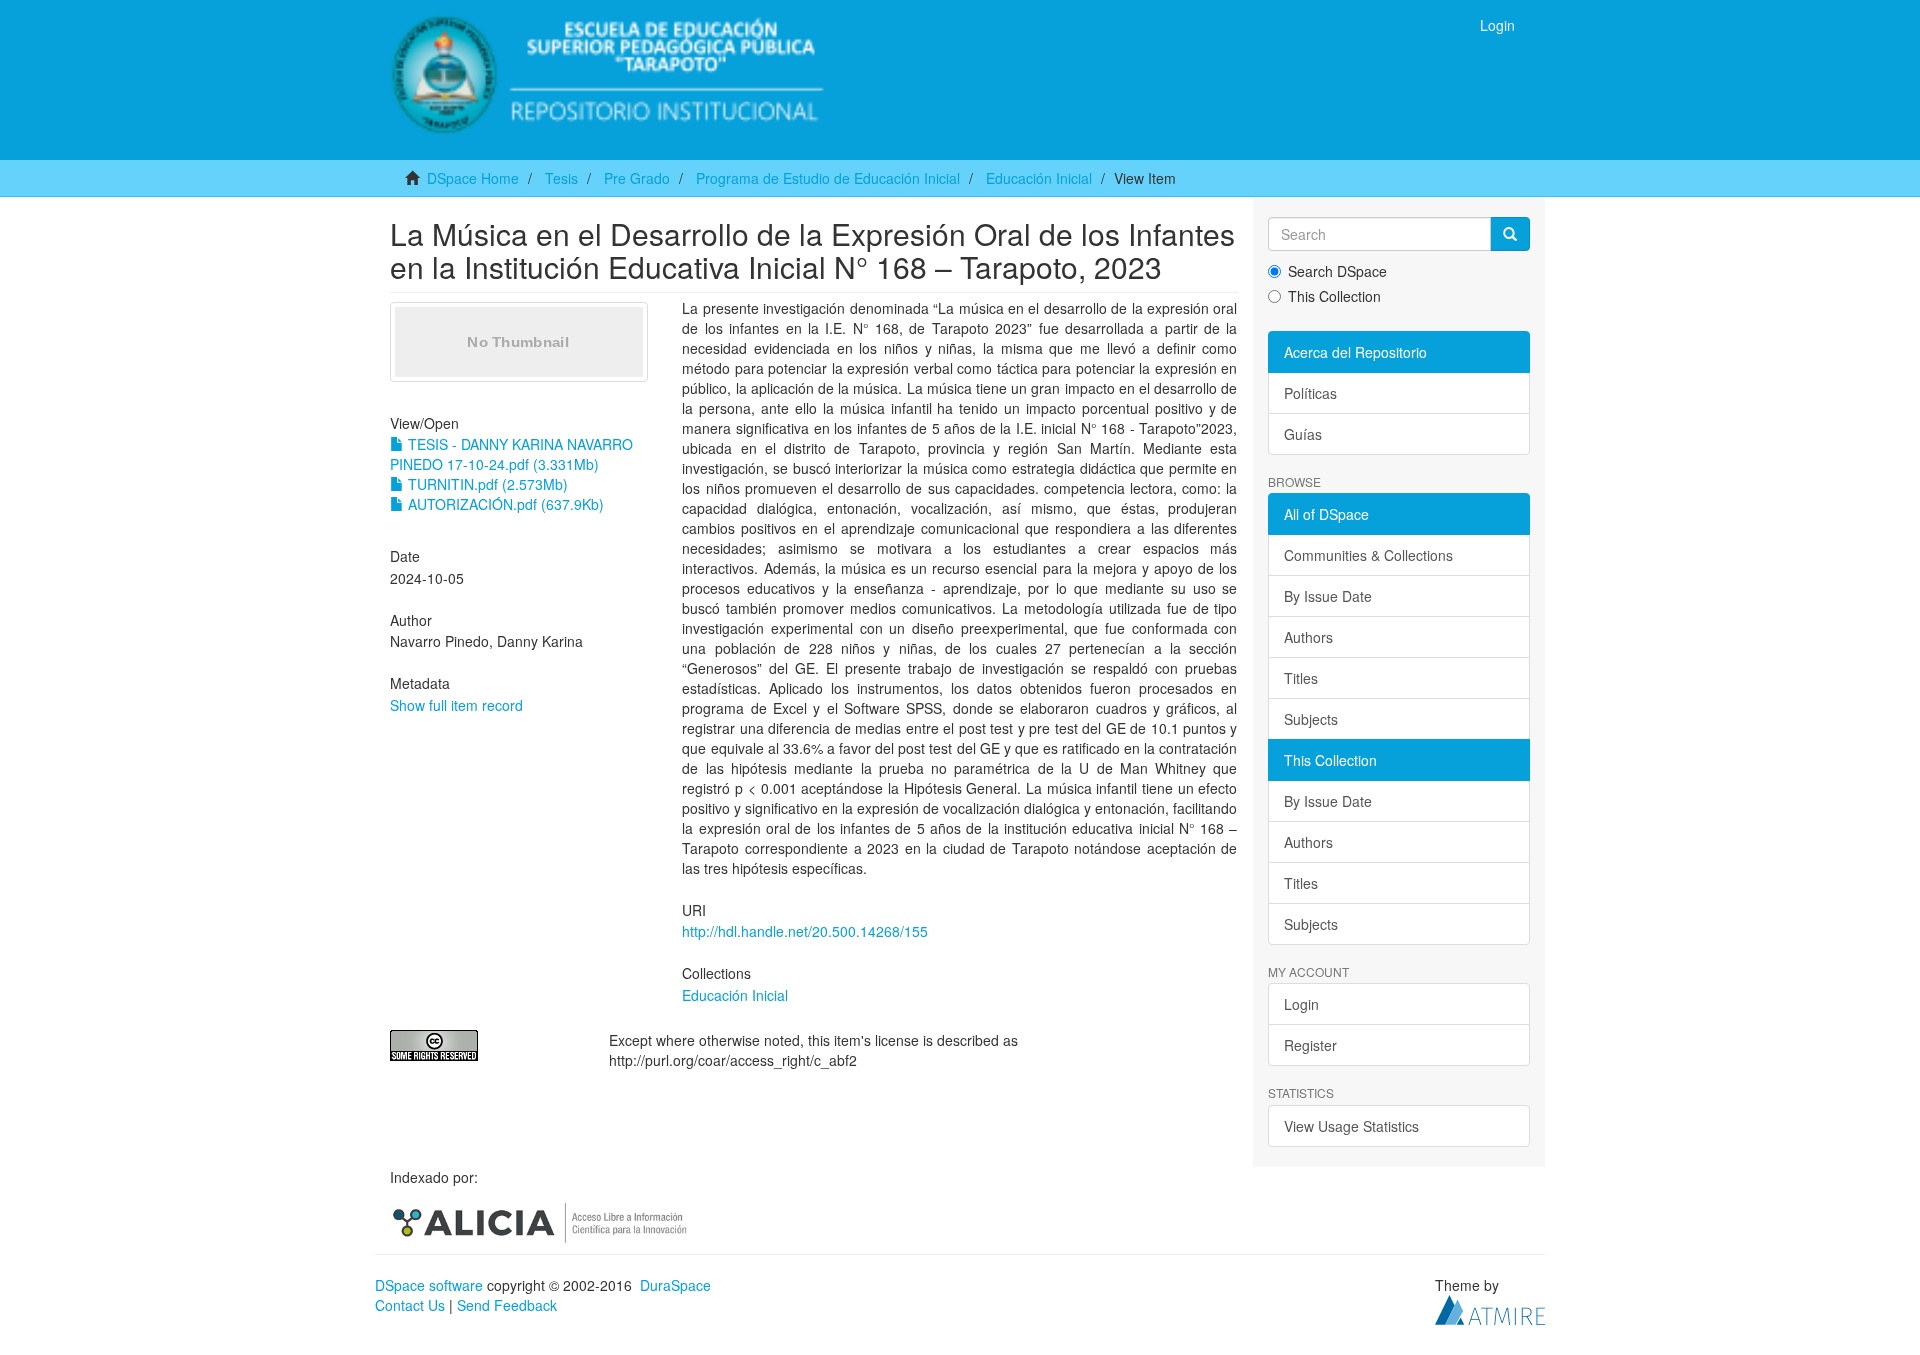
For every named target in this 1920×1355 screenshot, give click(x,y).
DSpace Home (473, 178)
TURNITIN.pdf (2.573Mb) (486, 484)
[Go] (1510, 234)
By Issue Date (1328, 596)
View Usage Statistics (1351, 1126)
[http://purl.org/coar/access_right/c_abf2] (484, 1045)
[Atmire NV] (1490, 1308)
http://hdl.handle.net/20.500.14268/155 (805, 931)
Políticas (1310, 393)
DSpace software (429, 1285)
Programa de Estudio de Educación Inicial (828, 178)
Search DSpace (1337, 271)
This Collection (1334, 296)
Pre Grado (637, 178)
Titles (1301, 678)
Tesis (561, 178)
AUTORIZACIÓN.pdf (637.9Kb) (504, 504)
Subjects (1311, 719)
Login (1301, 1004)
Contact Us (410, 1305)
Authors (1308, 637)
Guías (1303, 434)
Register (1310, 1045)
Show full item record (456, 705)
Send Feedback (507, 1305)
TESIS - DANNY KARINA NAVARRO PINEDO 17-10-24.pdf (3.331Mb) (511, 454)
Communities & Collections (1368, 555)
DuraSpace (675, 1285)
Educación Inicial (1039, 178)
